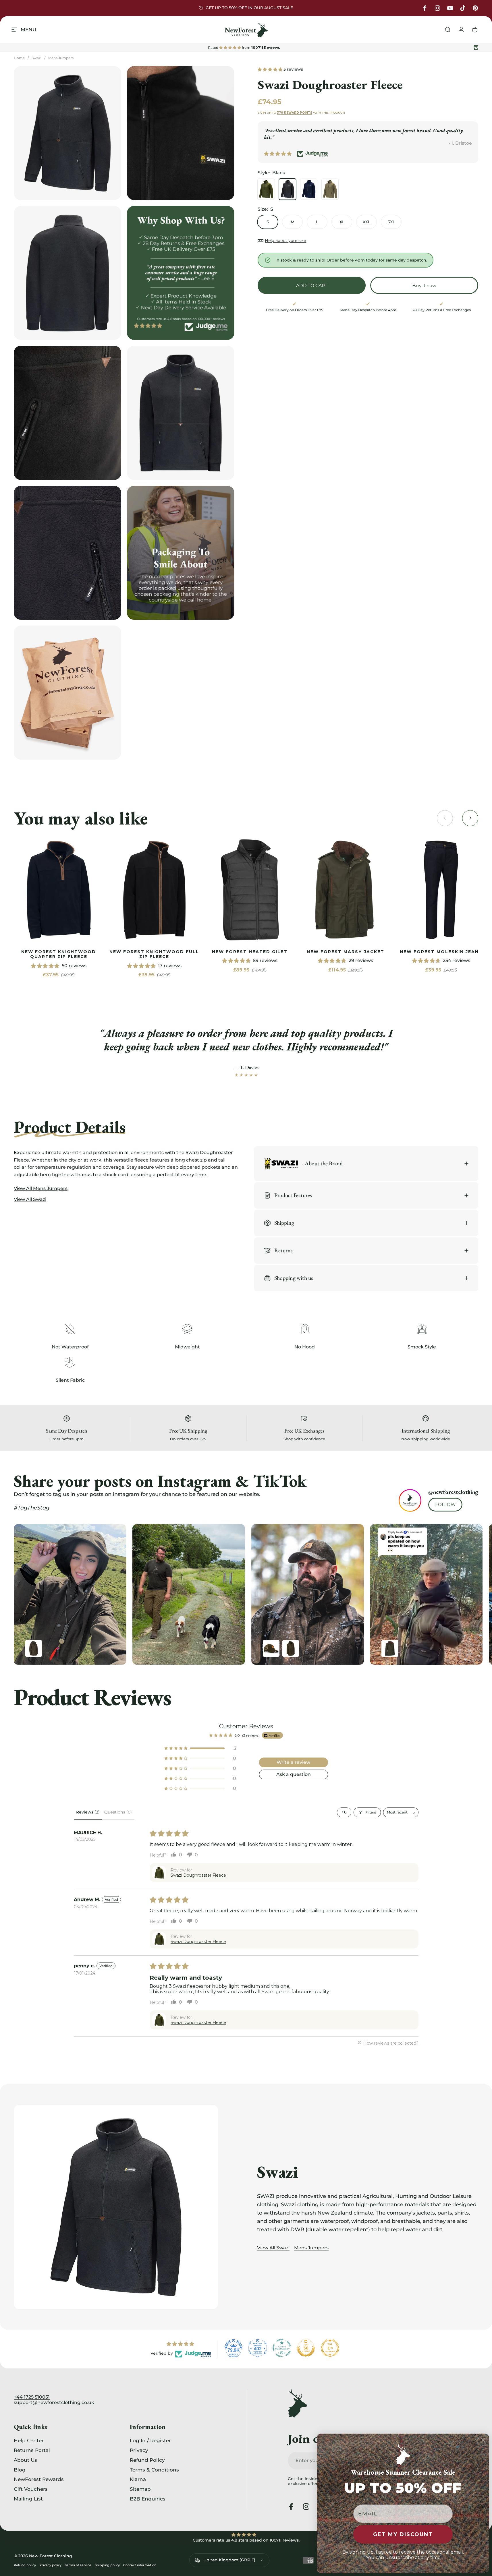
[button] (271, 69)
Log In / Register (150, 2440)
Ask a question (294, 1774)
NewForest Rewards (39, 2479)
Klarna (138, 2479)
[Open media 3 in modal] (67, 273)
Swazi (36, 58)
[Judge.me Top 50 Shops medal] (306, 2348)
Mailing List (28, 2499)
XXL (366, 222)
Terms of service (78, 2565)
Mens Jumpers (61, 58)
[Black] (288, 189)
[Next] (460, 1595)
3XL (391, 222)
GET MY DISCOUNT (403, 2534)
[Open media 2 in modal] (181, 133)
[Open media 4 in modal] (67, 413)
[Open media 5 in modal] (181, 413)
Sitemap (140, 2489)
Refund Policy (147, 2460)
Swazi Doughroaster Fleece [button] (198, 1875)
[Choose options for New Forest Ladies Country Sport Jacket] (34, 1648)
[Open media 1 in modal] (67, 133)
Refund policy (25, 2565)
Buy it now (424, 286)
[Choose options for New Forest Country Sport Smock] (291, 1648)
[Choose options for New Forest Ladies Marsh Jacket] (390, 1648)
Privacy (139, 2450)
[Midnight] (309, 189)
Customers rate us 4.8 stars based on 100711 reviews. (246, 2540)
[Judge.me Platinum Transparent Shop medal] (282, 2348)
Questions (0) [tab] (118, 1812)
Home (19, 58)
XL (342, 222)
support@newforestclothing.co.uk (54, 2402)
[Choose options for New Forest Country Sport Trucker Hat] (271, 1648)
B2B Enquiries (148, 2499)
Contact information (140, 2565)
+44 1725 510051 (32, 2397)
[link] (59, 890)
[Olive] (266, 189)
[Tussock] (330, 189)
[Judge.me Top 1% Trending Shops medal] (330, 2348)
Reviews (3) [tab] (88, 1812)
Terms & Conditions (154, 2470)
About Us (25, 2460)
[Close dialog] (483, 2440)
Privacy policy (50, 2565)
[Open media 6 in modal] (67, 553)
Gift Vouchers (31, 2489)
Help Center (29, 2440)
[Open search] (344, 1812)
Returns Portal (32, 2450)
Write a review (293, 1762)
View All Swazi (273, 2248)
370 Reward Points (295, 113)
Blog (20, 2470)
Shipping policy (107, 2565)
